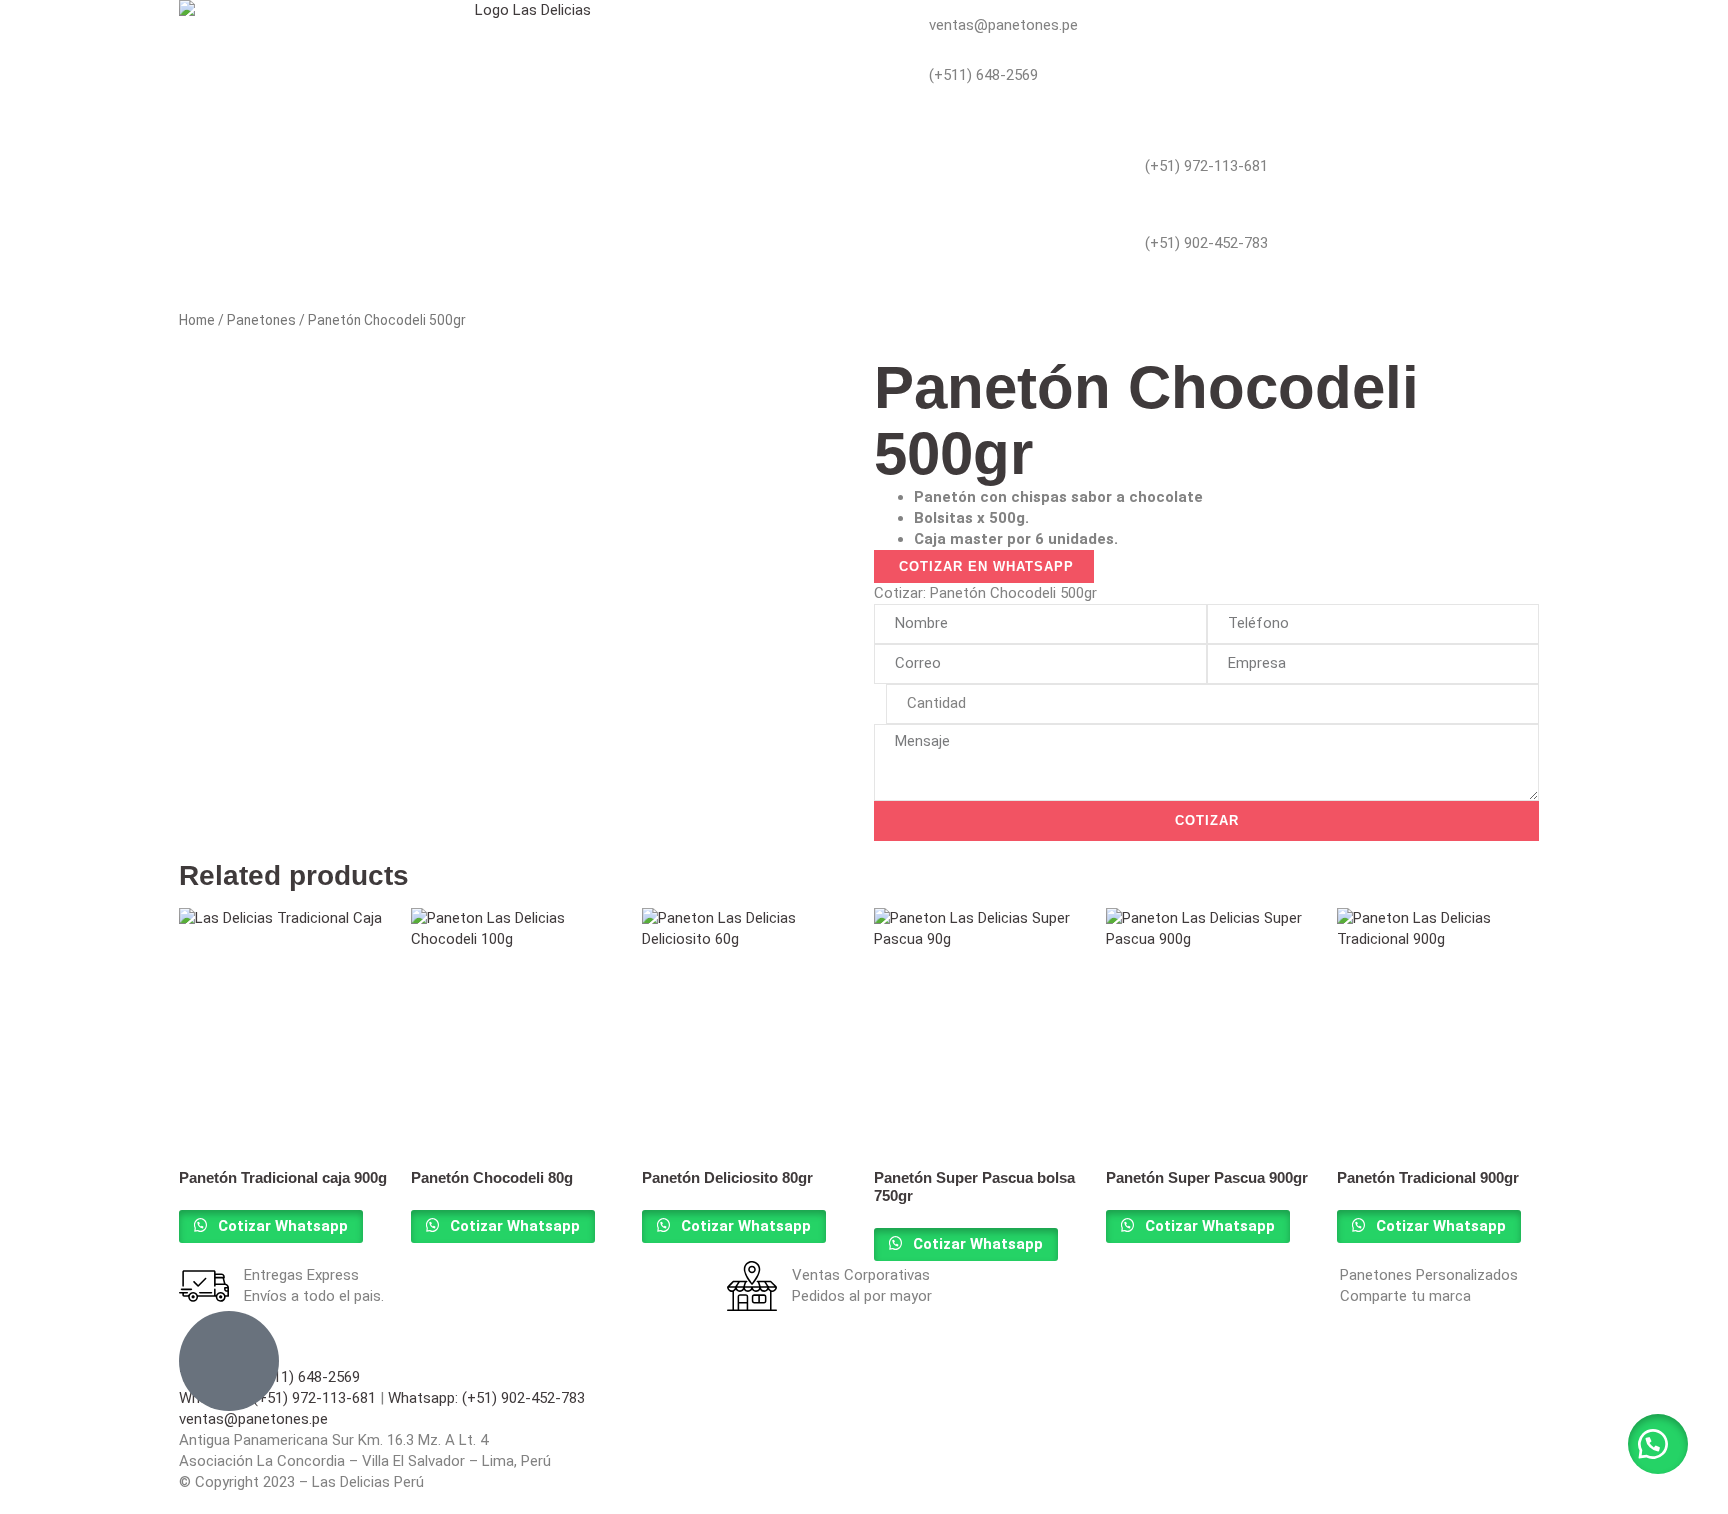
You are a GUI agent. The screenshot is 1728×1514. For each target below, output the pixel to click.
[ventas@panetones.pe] (889, 25)
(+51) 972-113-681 (1206, 166)
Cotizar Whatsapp (281, 1226)
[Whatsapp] (889, 125)
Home (197, 320)
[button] (1658, 1444)
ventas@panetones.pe (1003, 25)
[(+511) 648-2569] (889, 75)
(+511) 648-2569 (983, 75)
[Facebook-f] (889, 279)
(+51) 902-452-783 (1206, 243)
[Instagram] (943, 279)
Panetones (261, 320)
